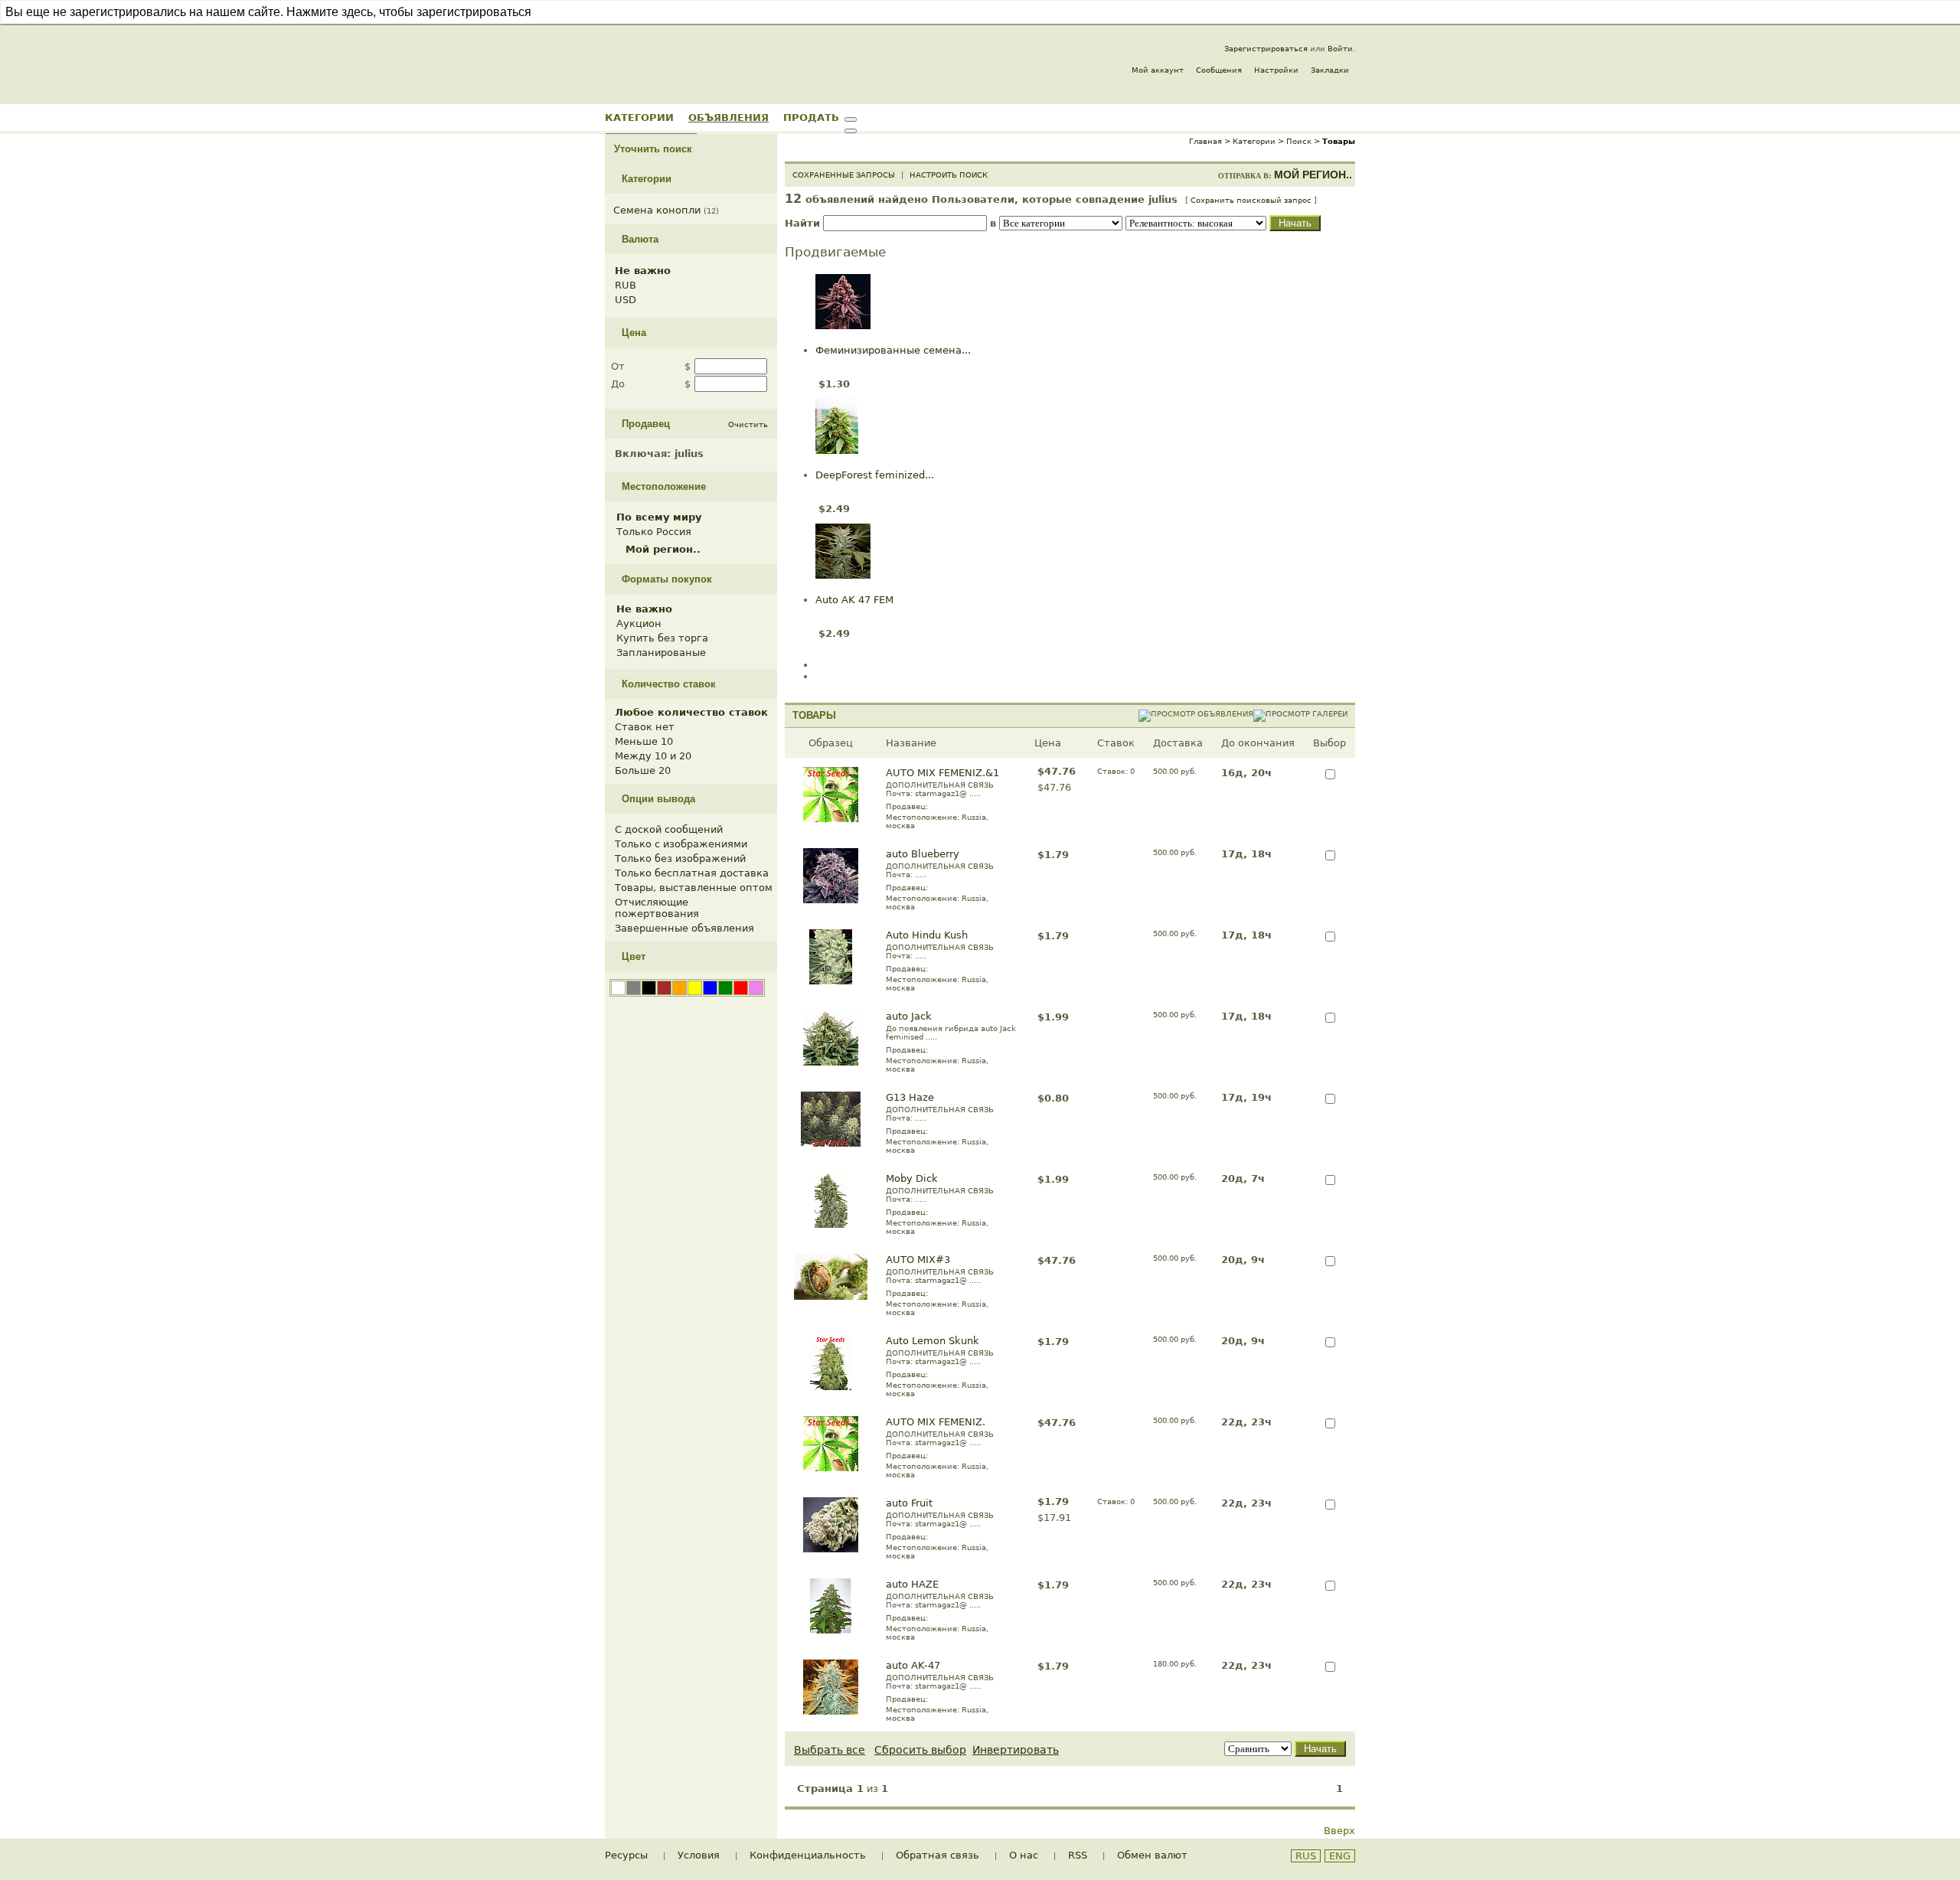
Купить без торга (662, 638)
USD (626, 300)
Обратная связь (938, 1855)
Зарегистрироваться (1266, 49)
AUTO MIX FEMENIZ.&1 (942, 773)
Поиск (1299, 141)
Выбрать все (830, 1750)
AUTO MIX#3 (918, 1260)
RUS (1306, 1856)
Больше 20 (643, 770)
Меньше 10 (644, 741)
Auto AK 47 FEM (854, 600)
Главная (1205, 141)
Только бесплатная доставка (692, 873)
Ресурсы (626, 1855)
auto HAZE (912, 1584)
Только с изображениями (681, 844)
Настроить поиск (949, 175)
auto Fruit (909, 1503)
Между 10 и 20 (653, 756)
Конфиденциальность (808, 1855)
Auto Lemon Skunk (933, 1341)
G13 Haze (910, 1097)
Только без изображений (680, 858)
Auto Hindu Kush (927, 935)
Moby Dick (912, 1178)
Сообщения (1219, 70)
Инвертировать (1016, 1750)
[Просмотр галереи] (1300, 714)
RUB (626, 285)
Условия (699, 1855)
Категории (639, 117)
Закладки (1330, 70)
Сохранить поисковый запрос (1251, 200)
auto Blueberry (923, 854)
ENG (1340, 1856)
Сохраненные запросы (844, 175)
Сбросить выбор (920, 1750)
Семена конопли (657, 210)
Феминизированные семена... (893, 350)
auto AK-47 (913, 1665)
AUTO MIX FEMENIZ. (936, 1422)
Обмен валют (1152, 1855)
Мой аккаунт (1158, 70)
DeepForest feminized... (875, 475)
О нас (1024, 1855)
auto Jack (909, 1016)
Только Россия (654, 532)
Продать (811, 117)
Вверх (1339, 1831)
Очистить (748, 424)
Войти (1340, 49)
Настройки (1276, 70)
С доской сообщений (669, 829)
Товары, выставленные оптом (694, 888)
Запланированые (661, 653)
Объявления (728, 117)
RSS (1078, 1855)
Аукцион (639, 623)
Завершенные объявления (684, 928)
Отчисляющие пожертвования (657, 908)
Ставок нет (645, 727)
